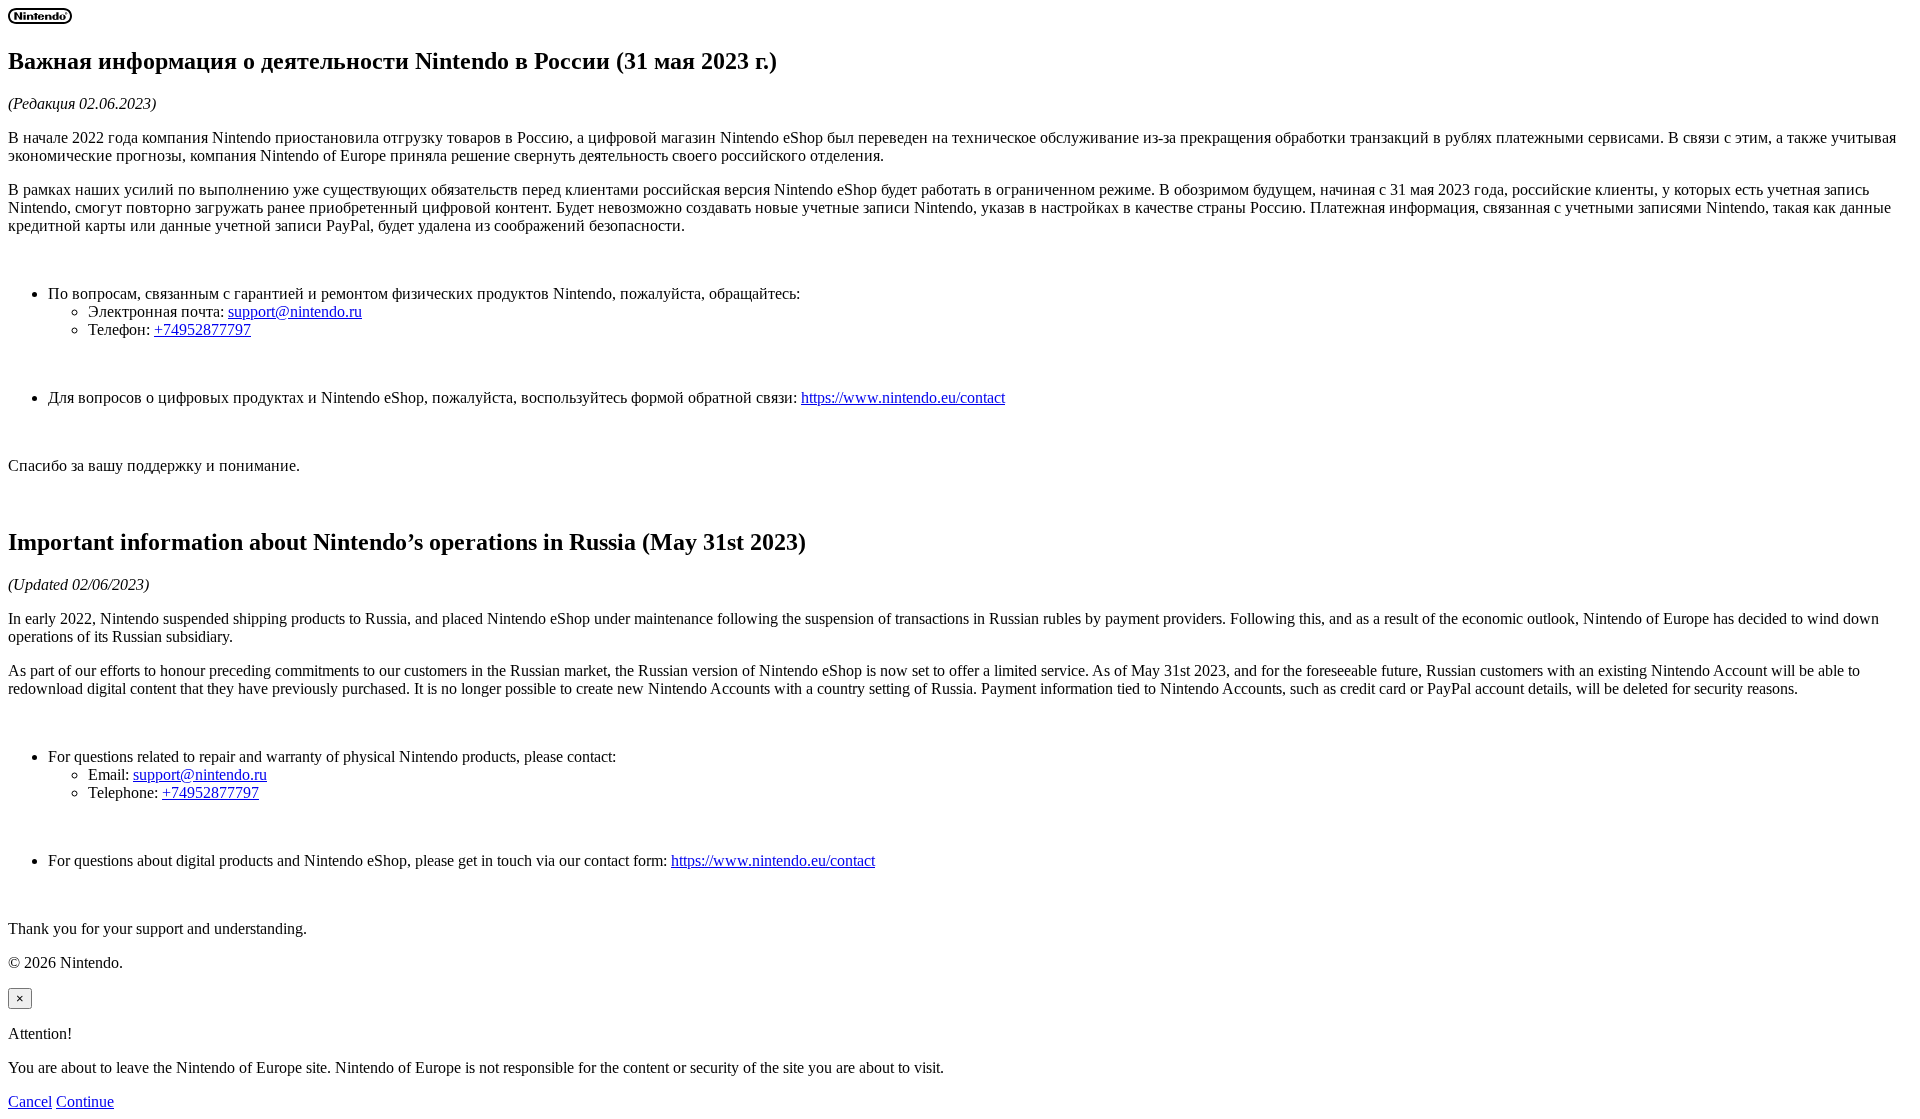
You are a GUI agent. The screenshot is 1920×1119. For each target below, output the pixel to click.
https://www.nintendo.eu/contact (903, 397)
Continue (85, 1101)
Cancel (30, 1101)
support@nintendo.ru (295, 311)
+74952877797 (202, 329)
